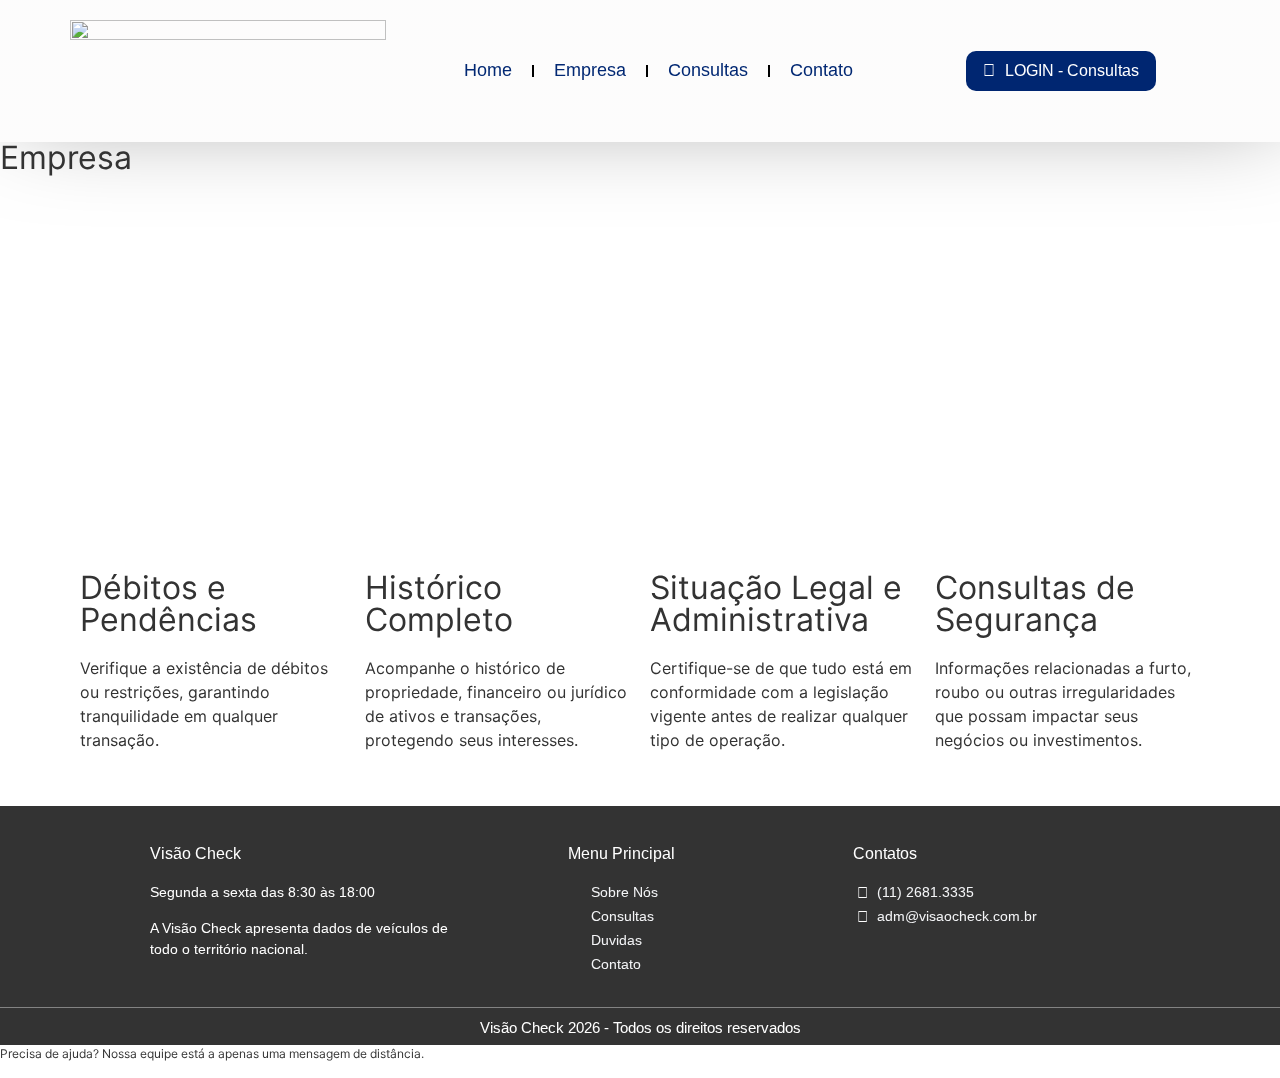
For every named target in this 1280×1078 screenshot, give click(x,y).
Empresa (590, 70)
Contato (821, 70)
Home (488, 70)
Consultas (708, 70)
